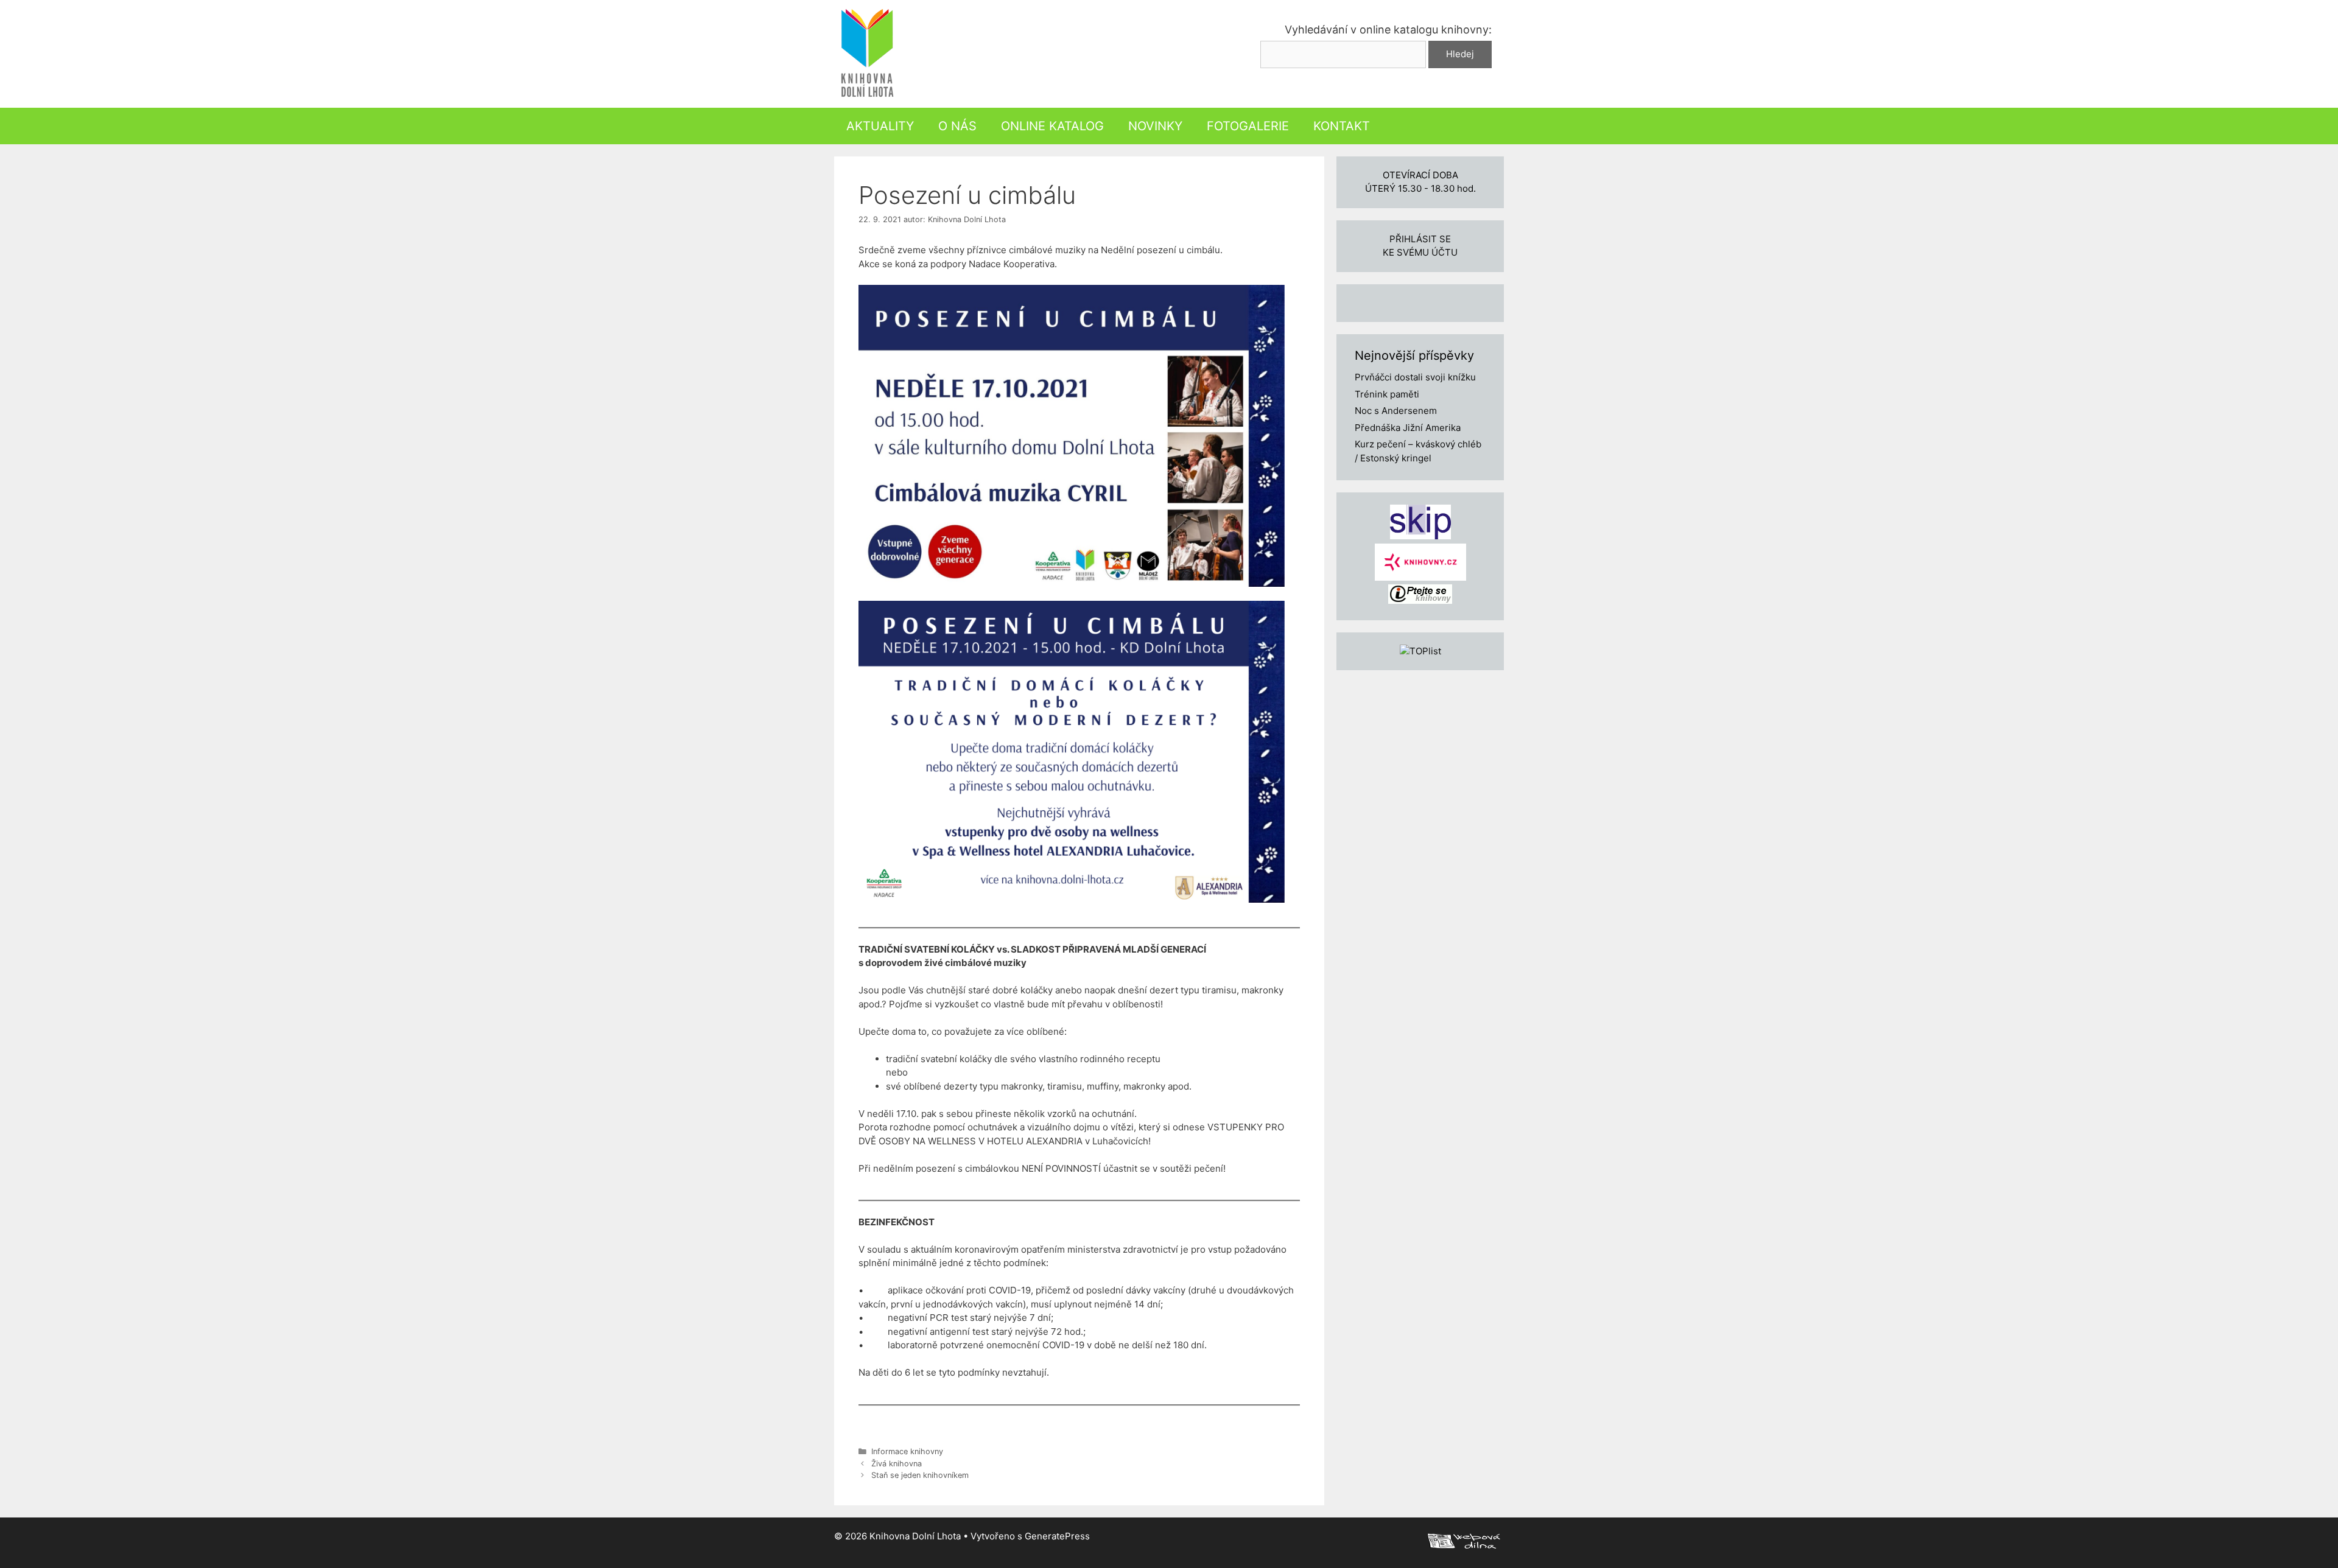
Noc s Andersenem (1396, 411)
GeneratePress (1057, 1536)
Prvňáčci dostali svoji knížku (1415, 377)
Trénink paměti (1387, 394)
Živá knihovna (897, 1464)
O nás (957, 126)
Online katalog (1052, 126)
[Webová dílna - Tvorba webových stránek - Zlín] (1464, 1545)
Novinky (1155, 126)
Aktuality (880, 126)
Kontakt (1342, 126)
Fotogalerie (1248, 126)
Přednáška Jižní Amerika (1408, 428)
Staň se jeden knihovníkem (920, 1475)
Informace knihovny (907, 1451)
